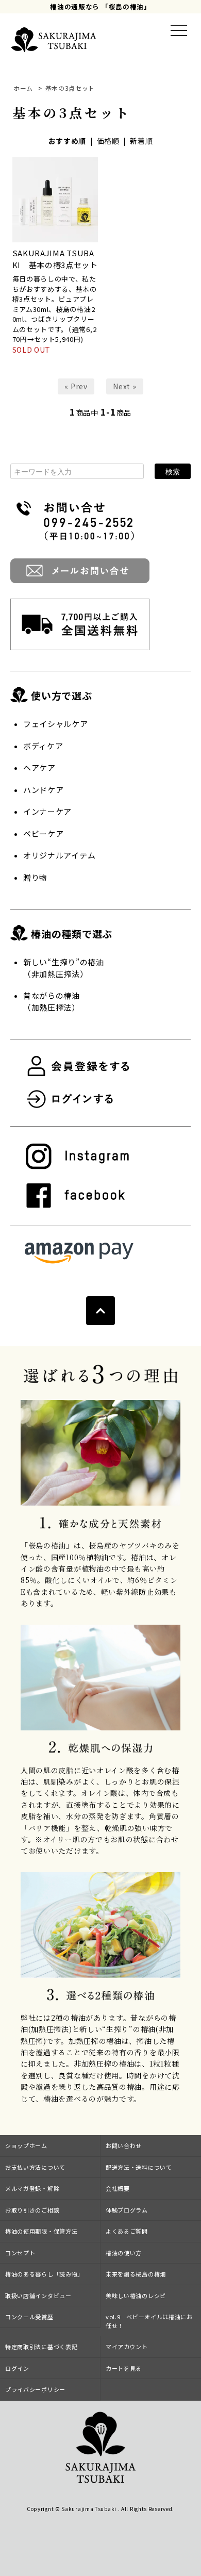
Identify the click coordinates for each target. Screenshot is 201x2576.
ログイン (17, 2368)
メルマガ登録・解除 (32, 2188)
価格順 (108, 141)
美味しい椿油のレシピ (136, 2296)
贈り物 (35, 877)
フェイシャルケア (56, 724)
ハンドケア (44, 790)
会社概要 (118, 2188)
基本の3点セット (70, 88)
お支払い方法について (35, 2167)
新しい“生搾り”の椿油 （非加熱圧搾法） (64, 968)
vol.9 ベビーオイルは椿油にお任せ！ (149, 2321)
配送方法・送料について (139, 2167)
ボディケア (43, 746)
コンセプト (20, 2253)
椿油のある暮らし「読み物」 (44, 2274)
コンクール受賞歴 (29, 2317)
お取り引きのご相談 (32, 2210)
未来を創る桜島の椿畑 (136, 2274)
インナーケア (47, 811)
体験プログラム (127, 2210)
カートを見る (124, 2368)
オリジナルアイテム (59, 855)
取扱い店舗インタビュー (38, 2296)
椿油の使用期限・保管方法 (41, 2231)
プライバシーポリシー (35, 2389)
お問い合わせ (124, 2145)
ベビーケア (44, 833)
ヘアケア (39, 767)
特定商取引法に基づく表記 (41, 2347)
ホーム (23, 88)
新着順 (141, 141)
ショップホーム (26, 2145)
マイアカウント (127, 2347)
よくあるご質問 (127, 2231)
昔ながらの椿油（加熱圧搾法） (52, 1001)
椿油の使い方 (124, 2253)
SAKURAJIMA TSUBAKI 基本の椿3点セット (55, 259)
